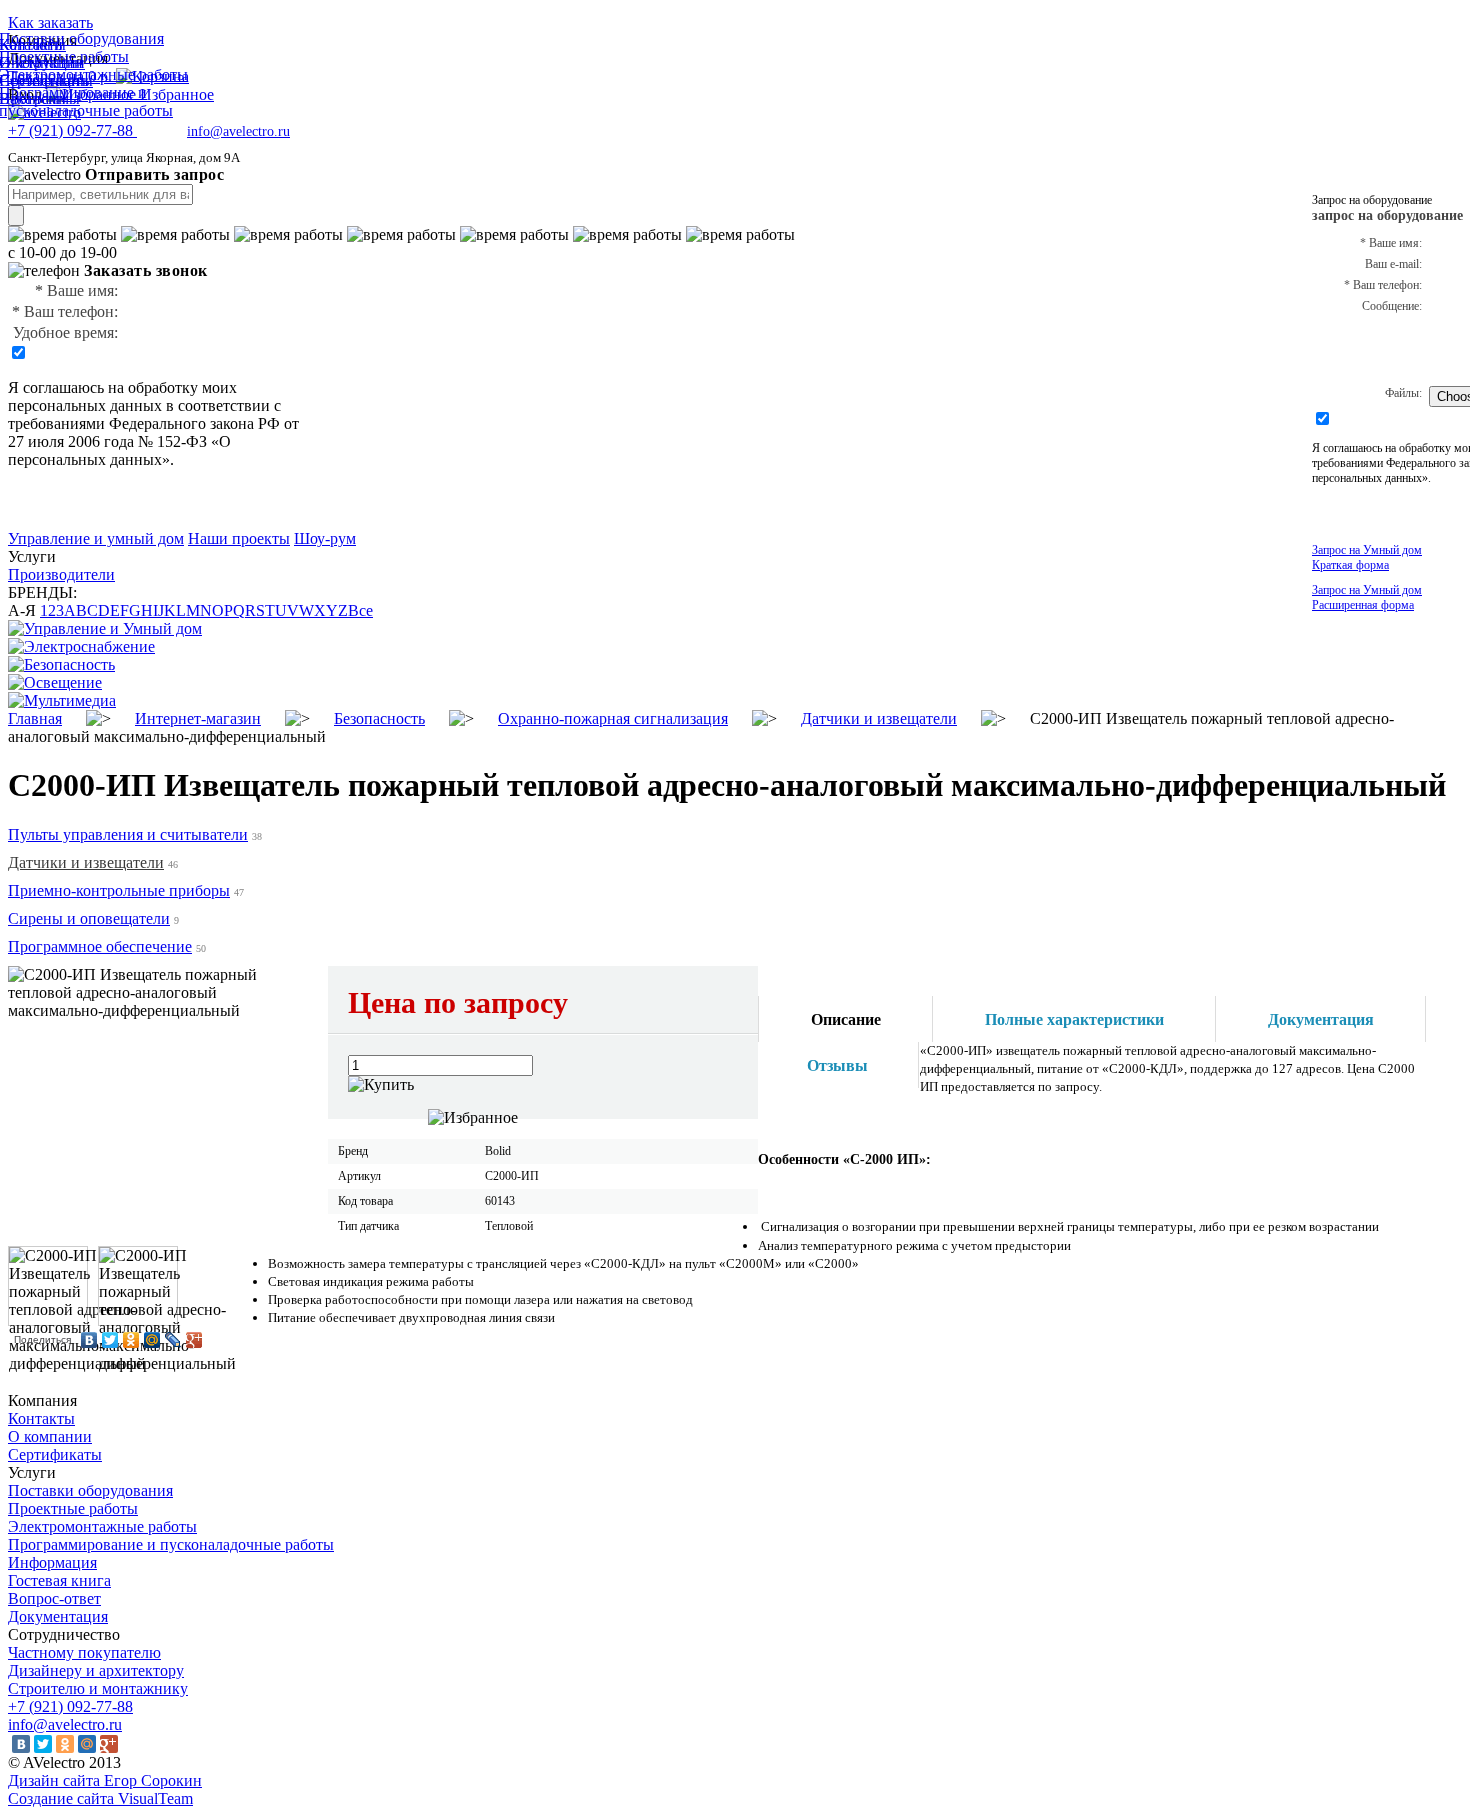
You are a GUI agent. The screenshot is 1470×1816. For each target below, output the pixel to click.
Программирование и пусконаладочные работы (171, 1544)
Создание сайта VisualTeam (100, 1798)
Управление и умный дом (96, 538)
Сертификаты (55, 1454)
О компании (50, 1436)
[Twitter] (110, 1340)
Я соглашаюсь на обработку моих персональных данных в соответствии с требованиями (144, 405)
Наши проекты (239, 538)
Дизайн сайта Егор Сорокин (105, 1780)
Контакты (41, 1418)
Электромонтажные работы (102, 1526)
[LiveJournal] (173, 1340)
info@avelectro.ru (238, 131)
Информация (52, 1562)
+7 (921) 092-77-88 (70, 1706)
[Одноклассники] (131, 1340)
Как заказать (50, 22)
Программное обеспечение (100, 946)
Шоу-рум (325, 538)
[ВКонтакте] (89, 1340)
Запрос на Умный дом (1367, 557)
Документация (58, 1616)
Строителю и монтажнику (98, 1688)
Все (360, 610)
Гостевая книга (59, 1580)
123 (52, 610)
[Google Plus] (194, 1340)
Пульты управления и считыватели (128, 834)
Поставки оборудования (90, 1490)
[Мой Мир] (152, 1340)
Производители (61, 574)
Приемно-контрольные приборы (119, 890)
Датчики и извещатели (86, 862)
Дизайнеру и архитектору (96, 1670)
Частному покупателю (84, 1652)
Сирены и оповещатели (89, 918)
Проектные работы (73, 1508)
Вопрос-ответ (54, 1598)
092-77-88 (72, 130)
